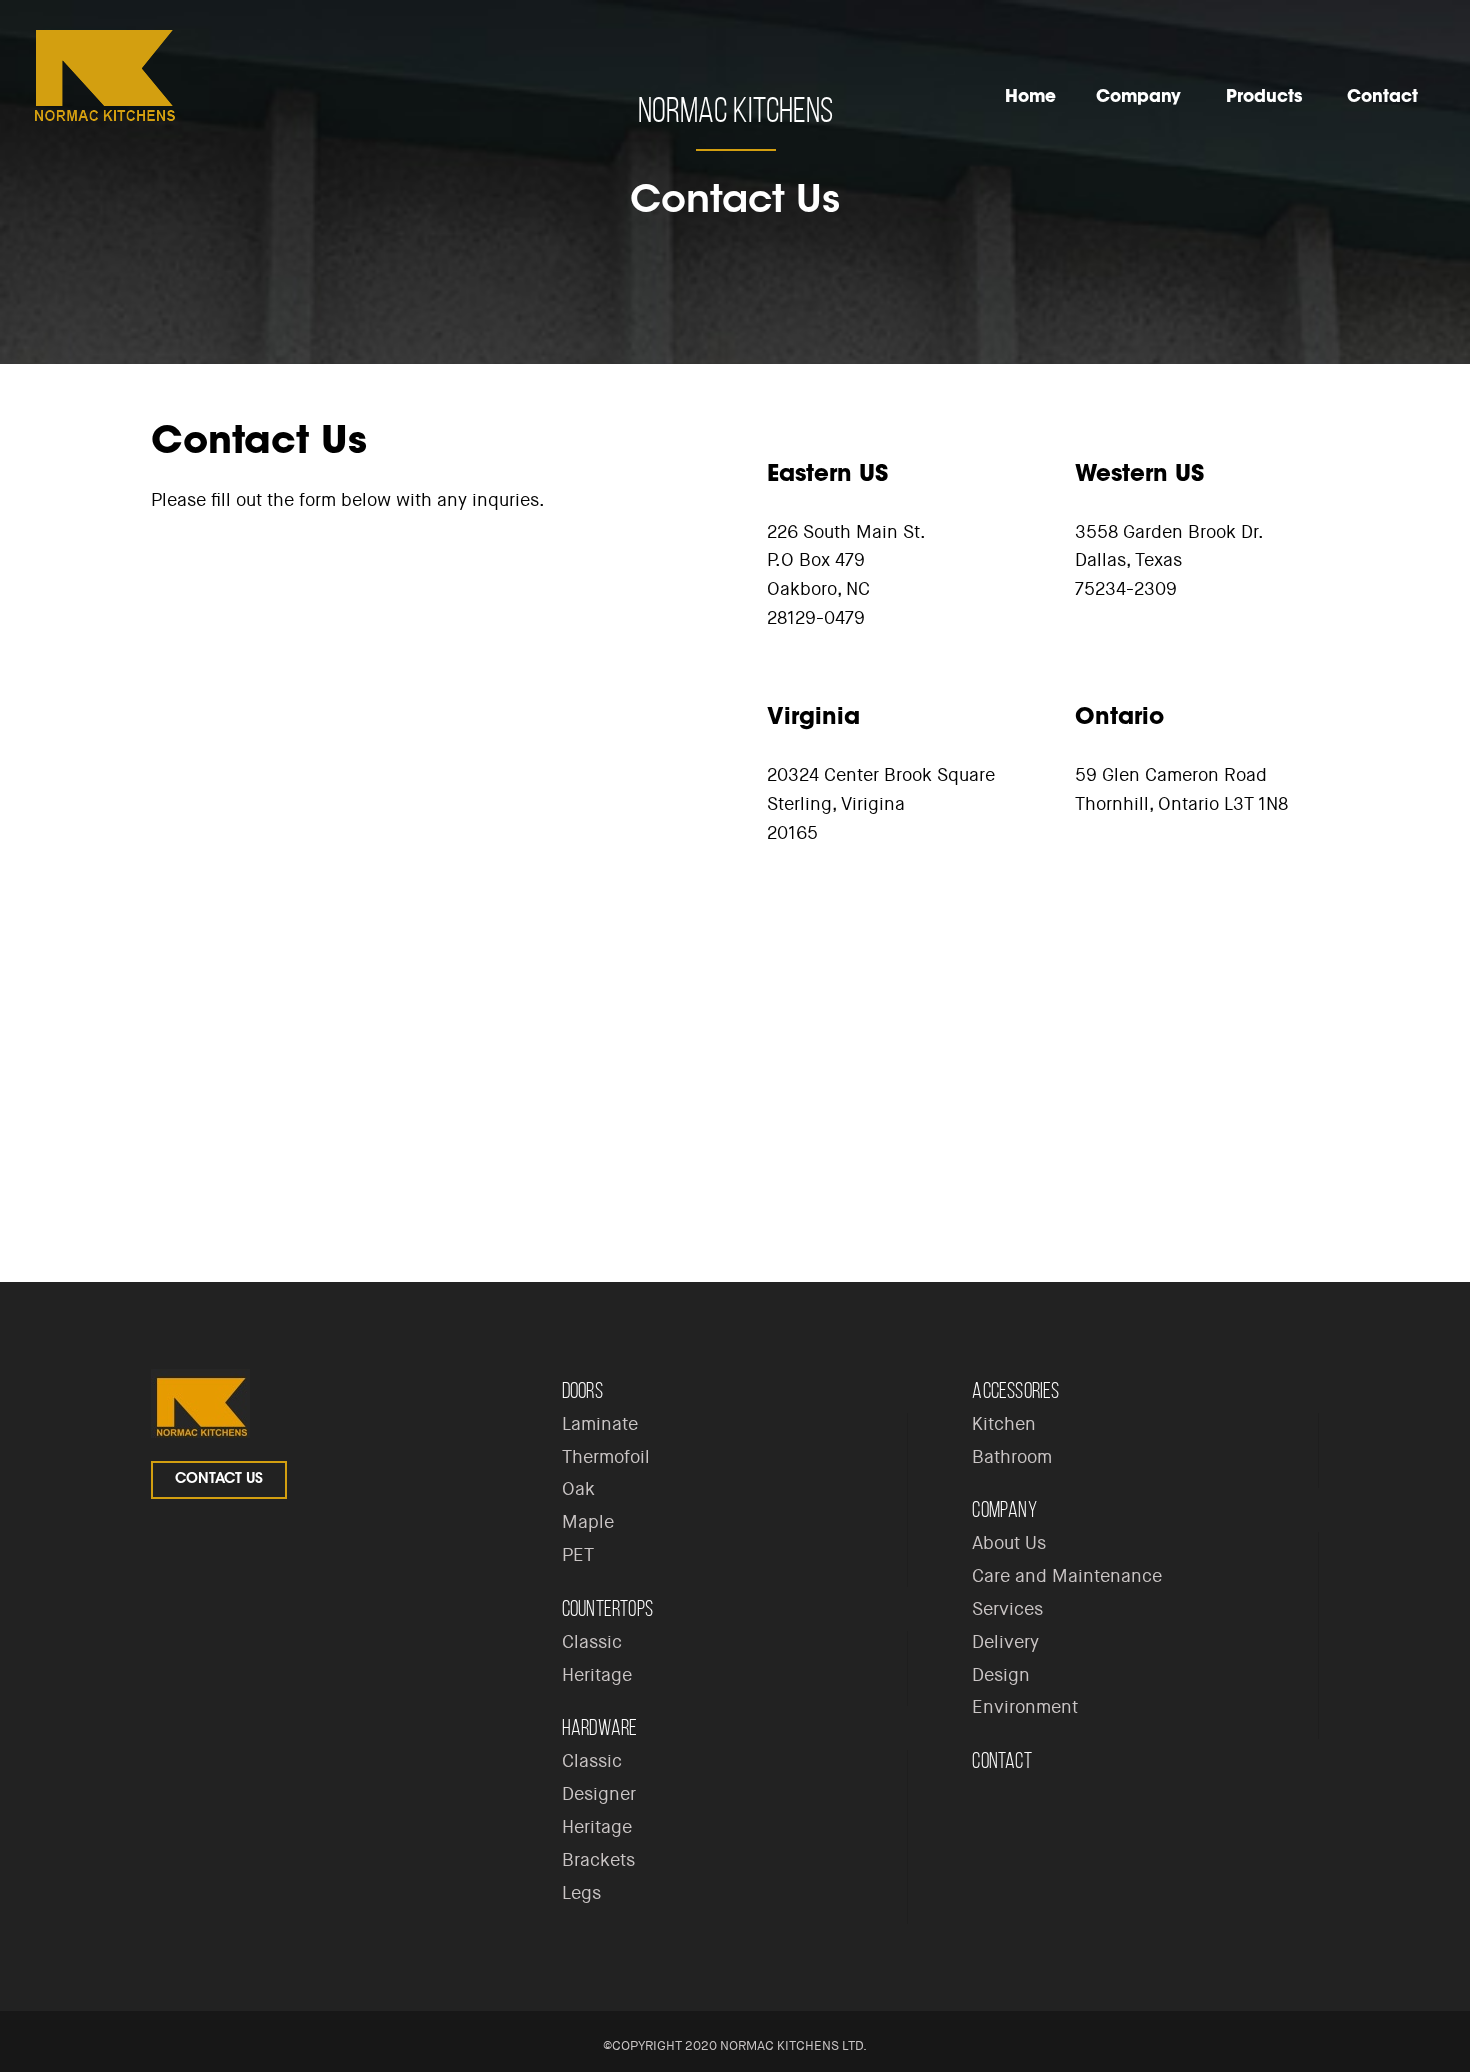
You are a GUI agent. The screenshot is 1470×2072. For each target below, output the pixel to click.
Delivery (1005, 1642)
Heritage (597, 1675)
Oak (578, 1489)
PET (578, 1555)
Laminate (600, 1424)
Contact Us (219, 1480)
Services (1007, 1609)
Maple (588, 1522)
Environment (1025, 1707)
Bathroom (1012, 1457)
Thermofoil (606, 1457)
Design (1001, 1675)
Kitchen (1004, 1424)
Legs (581, 1893)
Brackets (598, 1860)
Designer (599, 1794)
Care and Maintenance (1067, 1576)
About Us (1009, 1543)
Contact (1001, 1760)
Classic (592, 1642)
